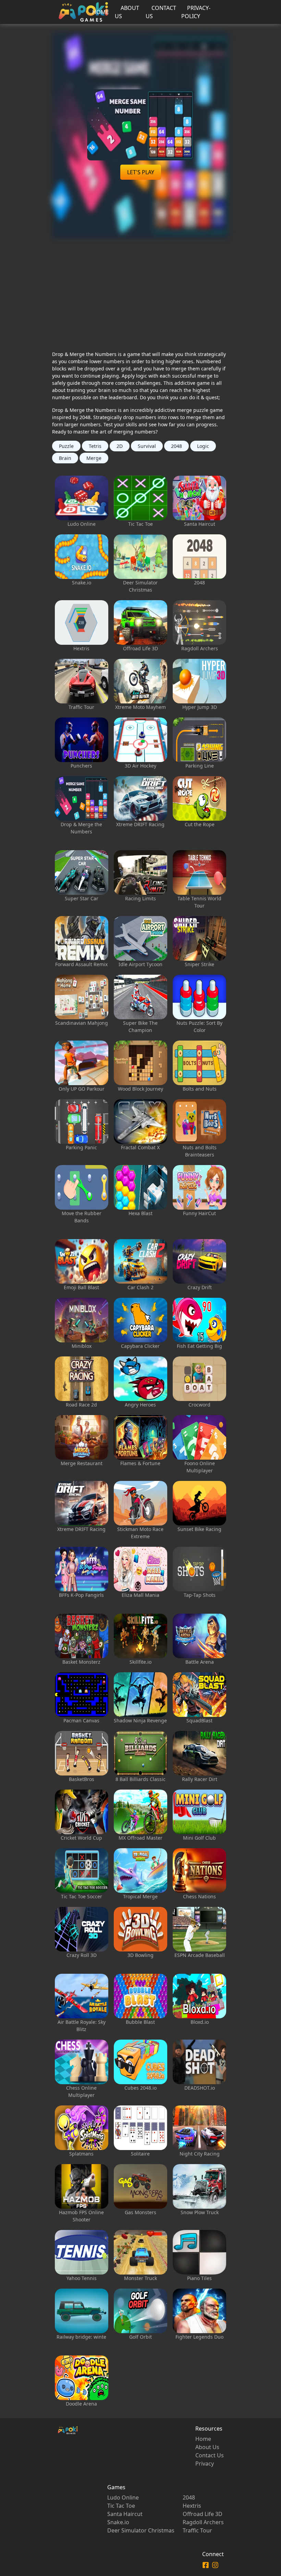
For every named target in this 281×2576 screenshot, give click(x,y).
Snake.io (118, 2522)
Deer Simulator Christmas (141, 2530)
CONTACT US (161, 12)
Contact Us (210, 2455)
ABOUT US (127, 12)
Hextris (192, 2506)
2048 (189, 2497)
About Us (207, 2447)
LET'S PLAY (141, 172)
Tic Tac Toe (121, 2506)
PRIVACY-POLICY (196, 12)
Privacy (205, 2464)
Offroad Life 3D (203, 2514)
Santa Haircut (125, 2514)
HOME (101, 12)
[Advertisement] (141, 286)
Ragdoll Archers (203, 2522)
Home (203, 2439)
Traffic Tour (197, 2530)
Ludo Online (123, 2497)
